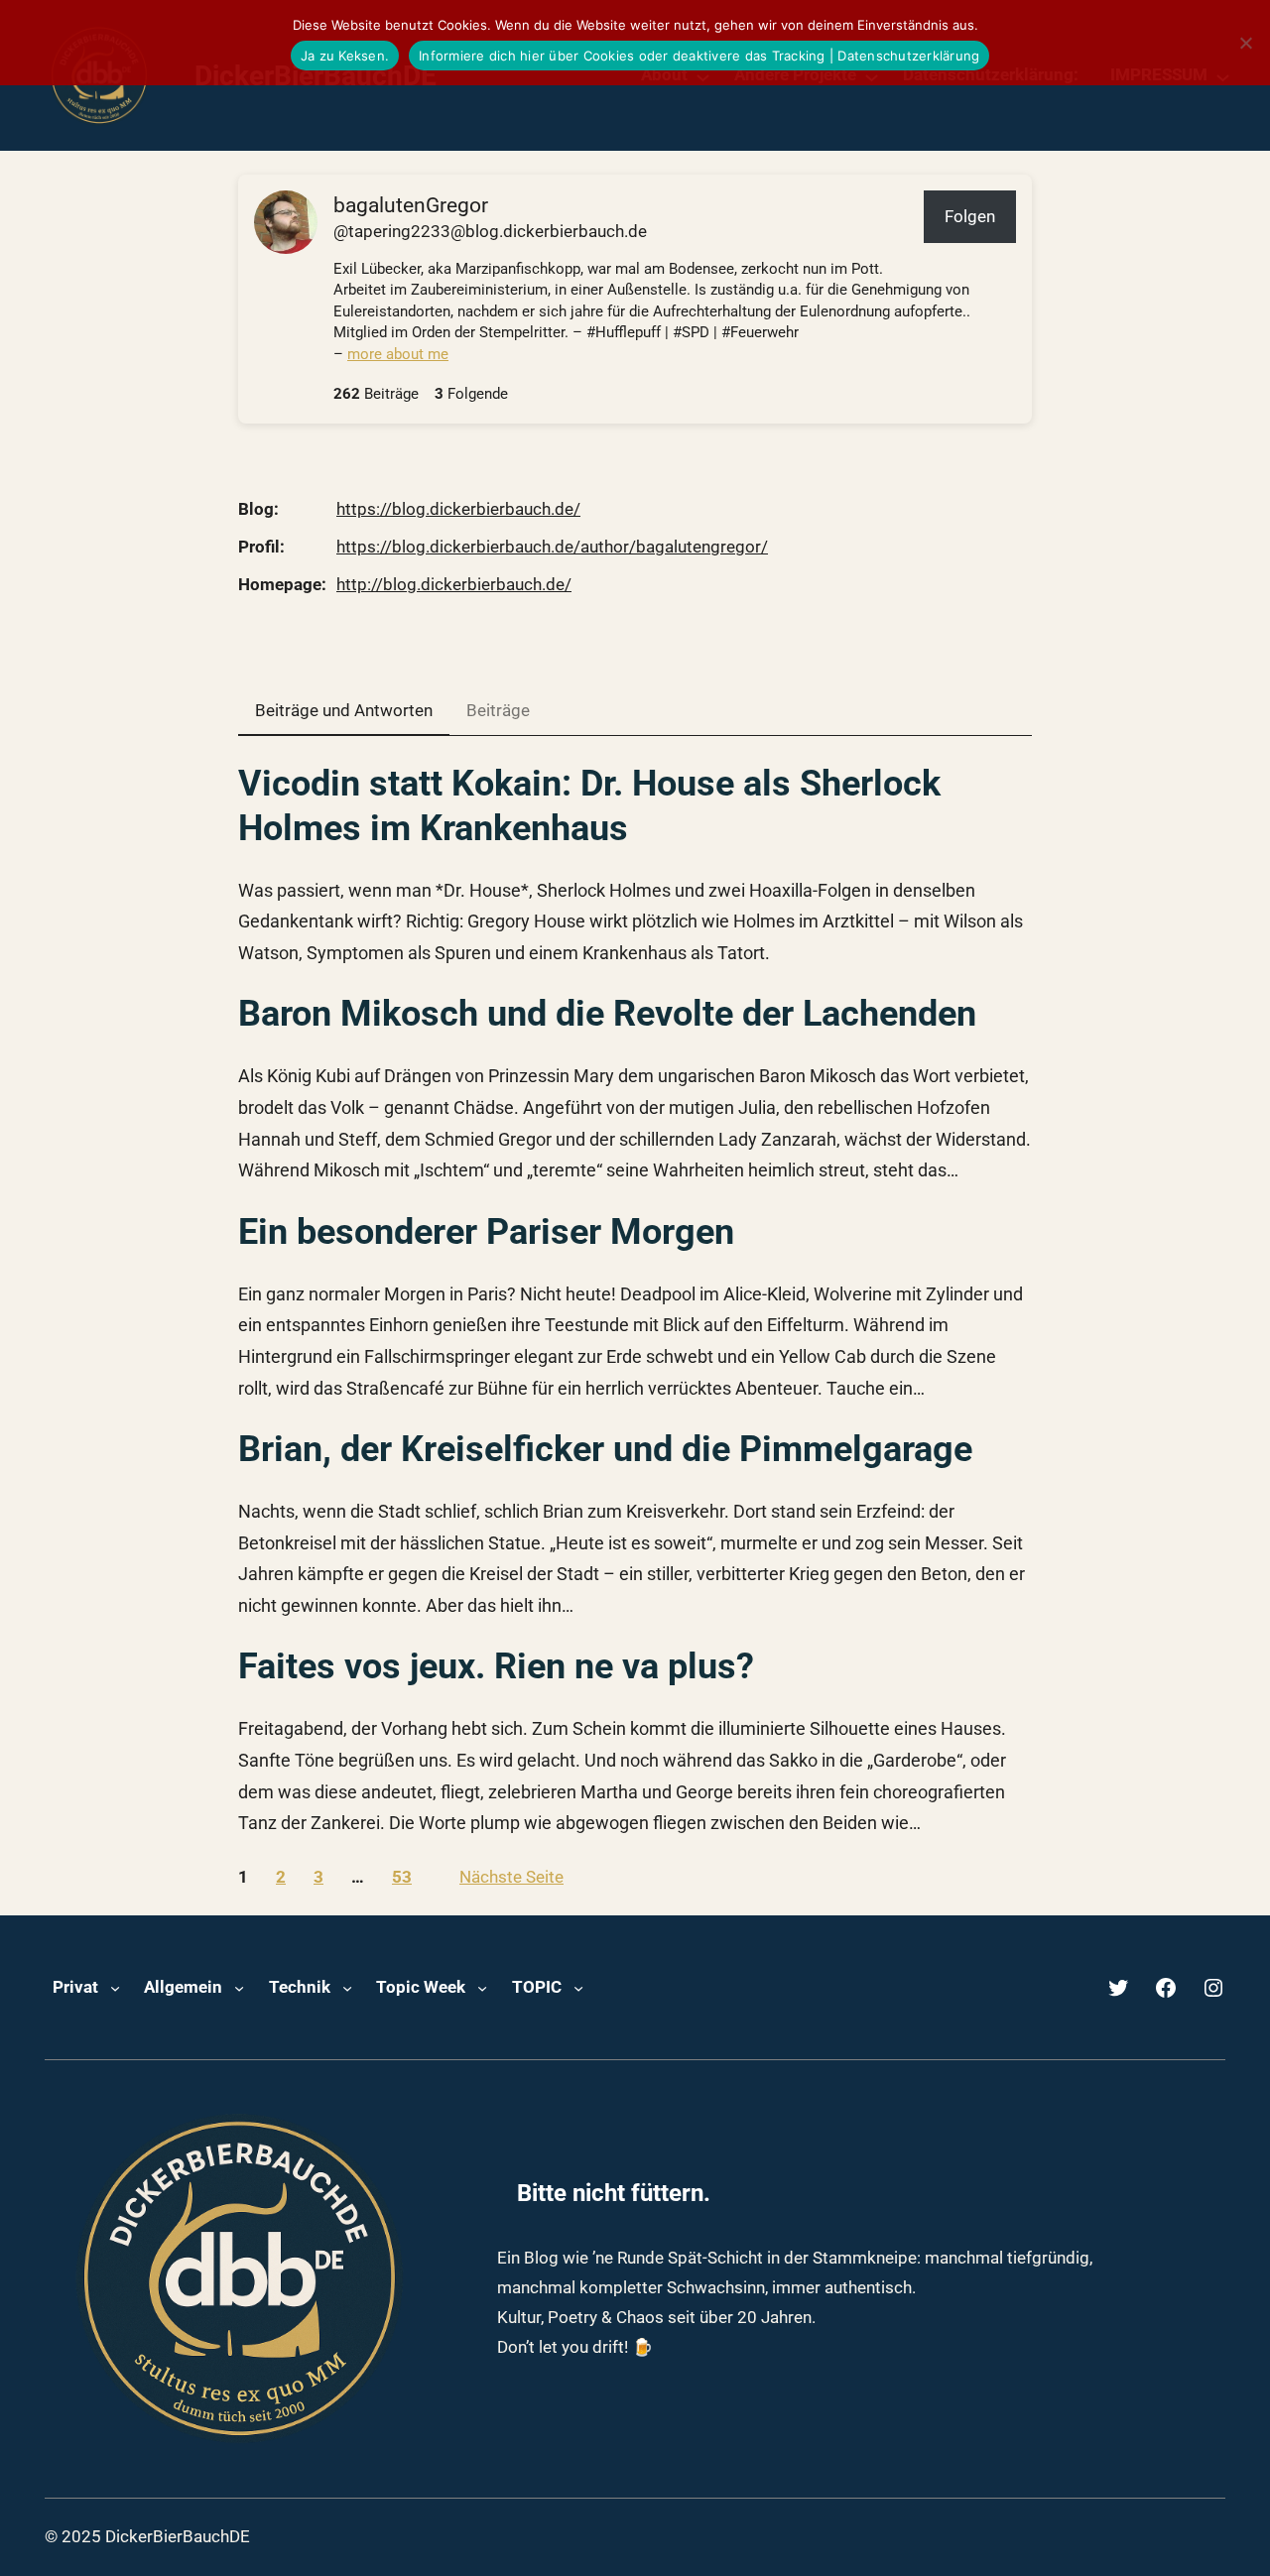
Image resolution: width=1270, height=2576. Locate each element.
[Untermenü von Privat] (115, 1988)
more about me (398, 354)
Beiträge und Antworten (344, 710)
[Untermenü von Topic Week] (482, 1988)
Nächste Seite (511, 1877)
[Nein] (1245, 43)
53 (402, 1877)
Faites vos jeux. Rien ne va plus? (496, 1666)
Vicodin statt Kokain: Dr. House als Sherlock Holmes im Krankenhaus (589, 806)
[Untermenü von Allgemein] (239, 1988)
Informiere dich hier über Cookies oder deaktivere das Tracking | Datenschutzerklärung (699, 56)
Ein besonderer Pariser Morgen (486, 1232)
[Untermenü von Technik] (347, 1988)
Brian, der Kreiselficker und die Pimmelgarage (605, 1449)
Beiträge (498, 710)
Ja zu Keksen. (345, 56)
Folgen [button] (970, 216)
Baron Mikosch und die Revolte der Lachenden (607, 1014)
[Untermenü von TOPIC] (578, 1988)
